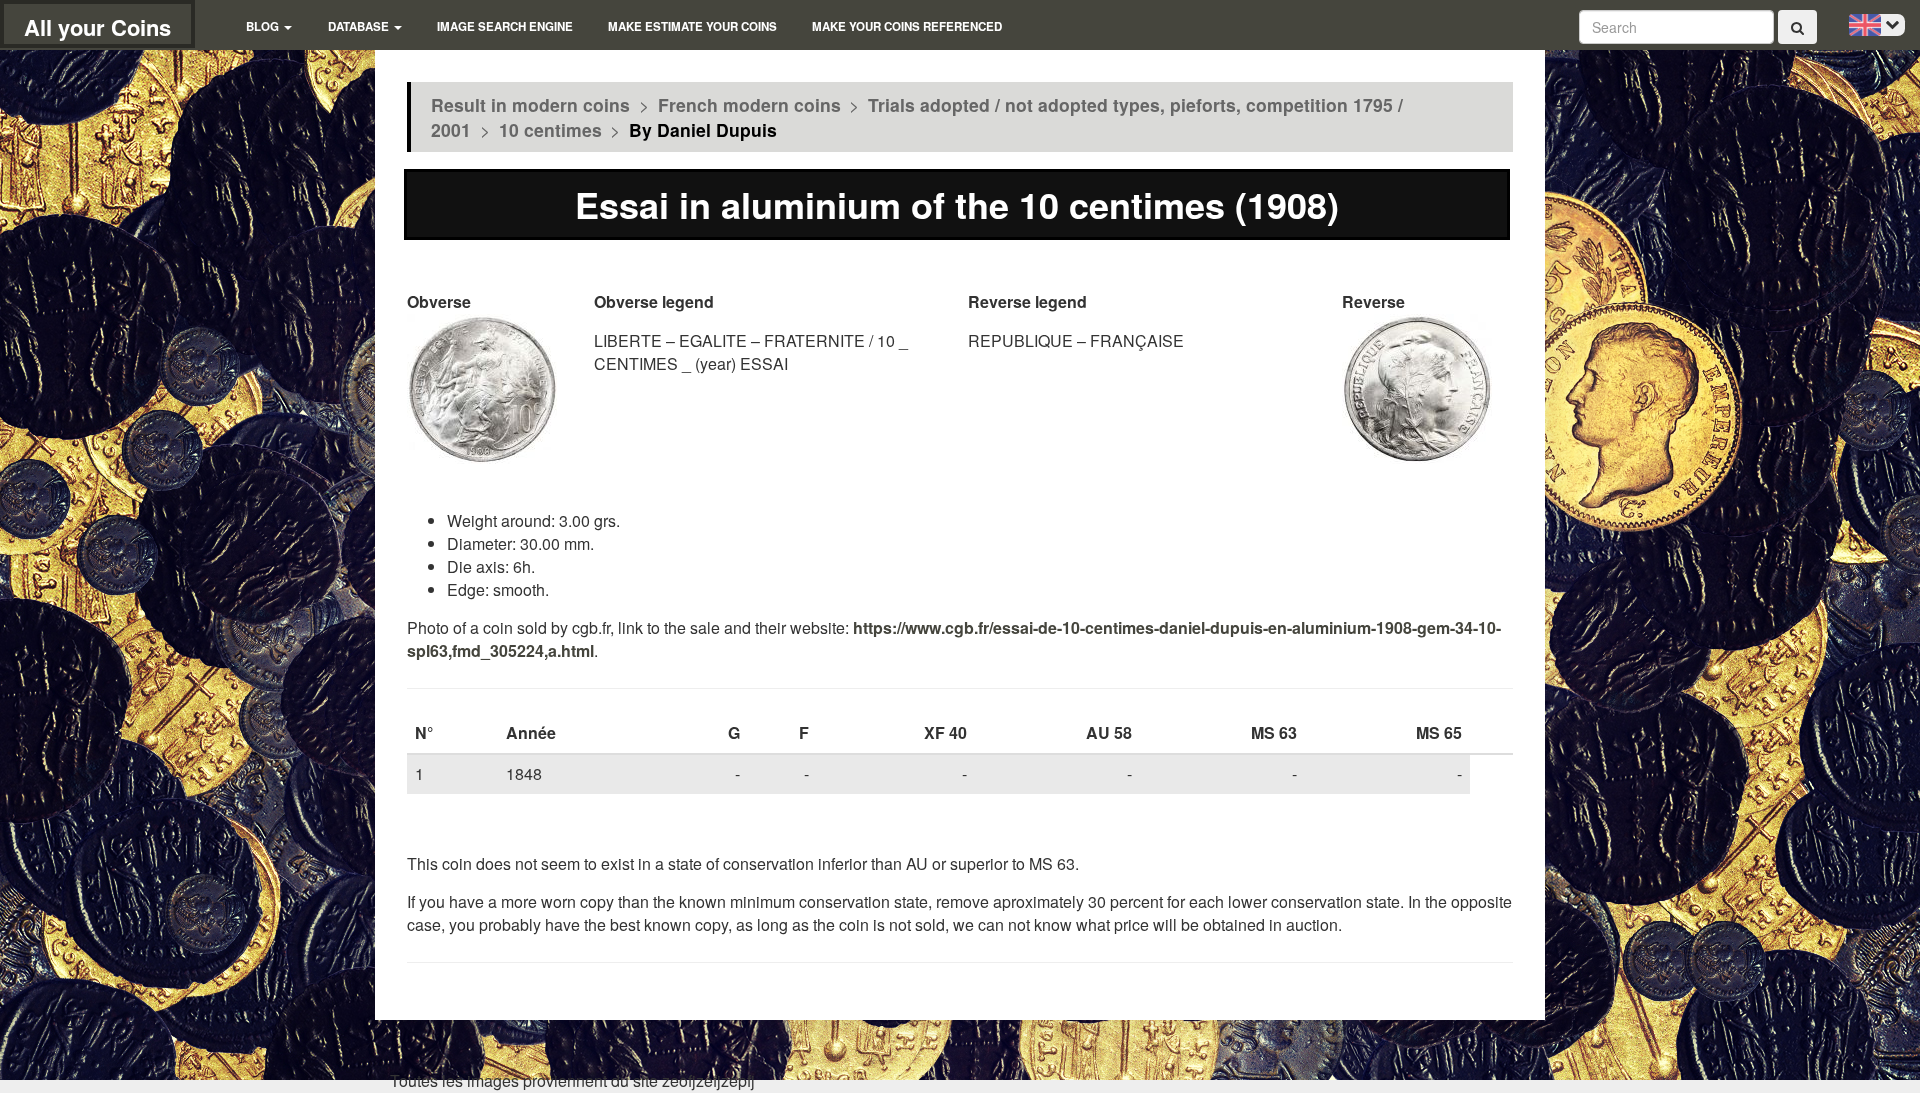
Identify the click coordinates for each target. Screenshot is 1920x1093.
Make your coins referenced (907, 26)
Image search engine (505, 26)
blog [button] (264, 26)
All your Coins (97, 27)
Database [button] (360, 26)
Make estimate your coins (692, 26)
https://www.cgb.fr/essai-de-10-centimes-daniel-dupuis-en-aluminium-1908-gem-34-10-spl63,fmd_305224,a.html (954, 639)
